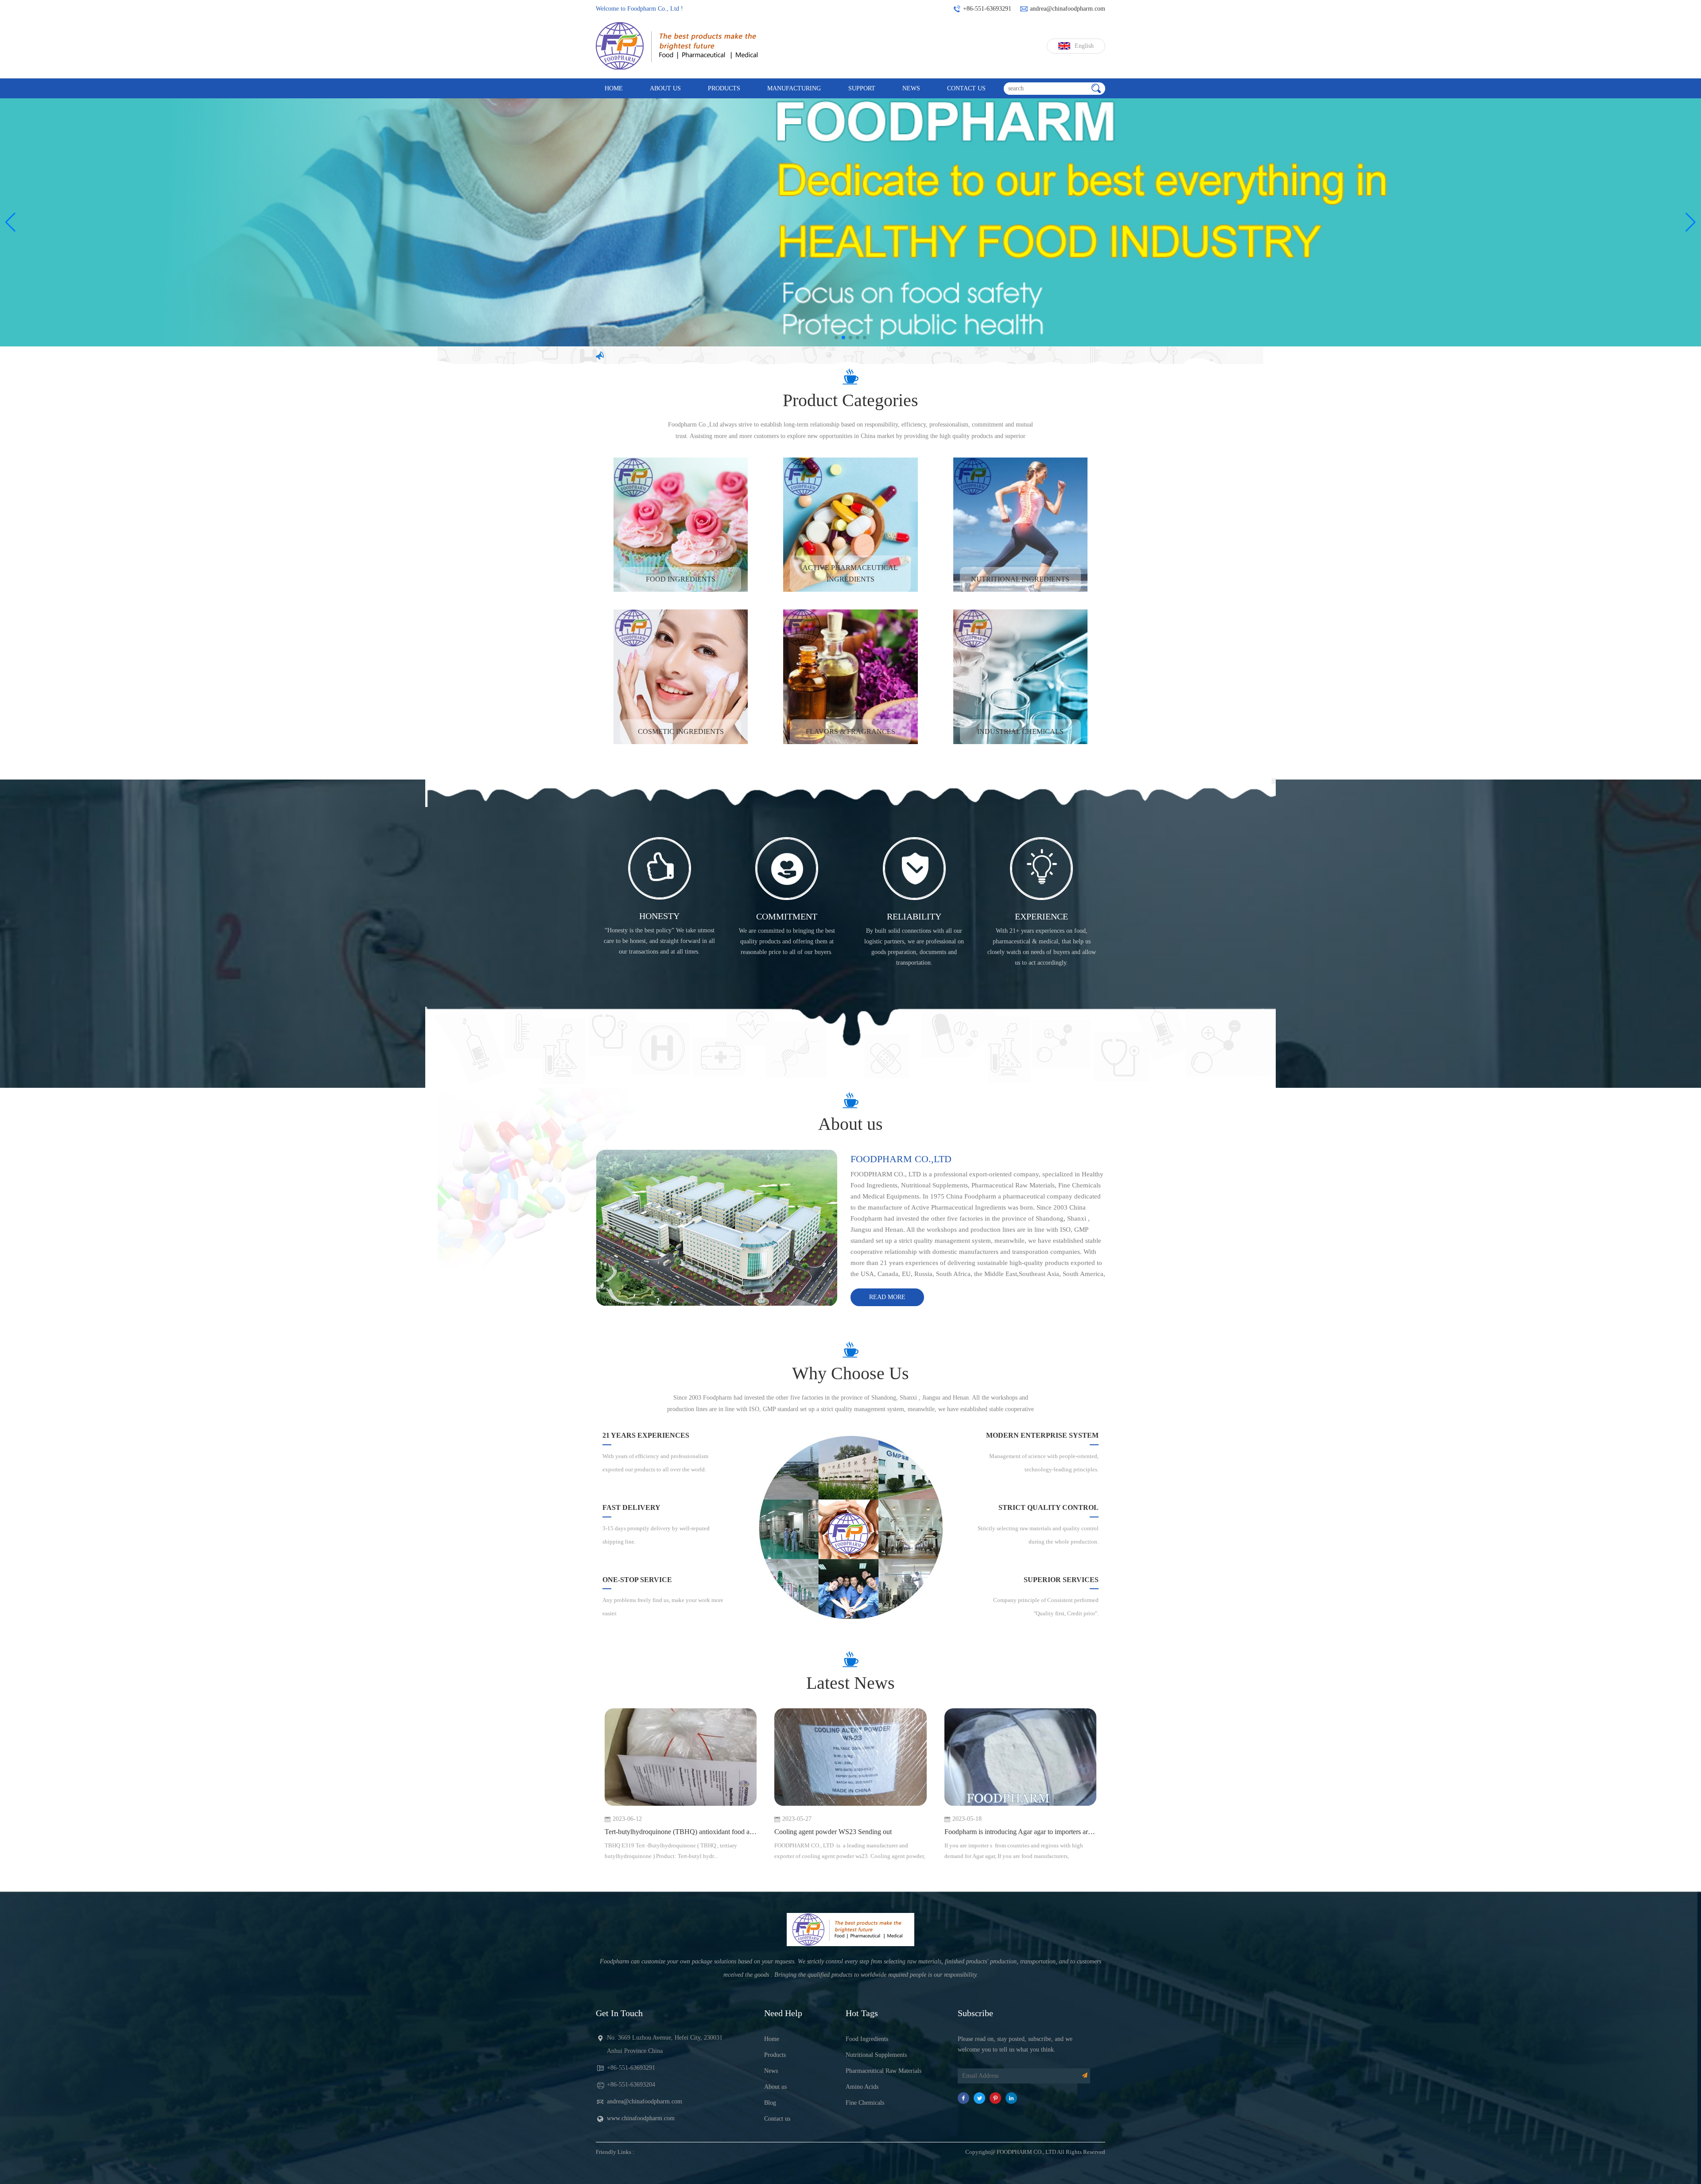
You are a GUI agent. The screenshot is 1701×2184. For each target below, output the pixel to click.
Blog (770, 2103)
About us (775, 2087)
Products (775, 2055)
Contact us (777, 2119)
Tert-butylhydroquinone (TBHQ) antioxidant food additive (681, 1832)
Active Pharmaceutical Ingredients (850, 573)
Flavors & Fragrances (850, 731)
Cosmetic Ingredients (681, 731)
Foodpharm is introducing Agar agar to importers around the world (1020, 1832)
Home (772, 2039)
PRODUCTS (724, 88)
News (771, 2071)
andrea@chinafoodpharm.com (645, 2101)
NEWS (911, 88)
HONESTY (659, 916)
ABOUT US (665, 88)
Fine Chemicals (865, 2103)
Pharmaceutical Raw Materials (884, 2071)
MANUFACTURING (794, 88)
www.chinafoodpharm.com (641, 2118)
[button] (10, 222)
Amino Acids (862, 2087)
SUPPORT (862, 88)
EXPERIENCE (1041, 916)
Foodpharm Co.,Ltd (901, 1159)
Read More (887, 1297)
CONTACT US (966, 88)
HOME (614, 88)
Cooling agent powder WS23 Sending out (833, 1832)
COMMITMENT (787, 916)
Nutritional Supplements (876, 2055)
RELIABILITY (914, 916)
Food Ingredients (681, 579)
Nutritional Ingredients (1020, 579)
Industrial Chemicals (1020, 731)
